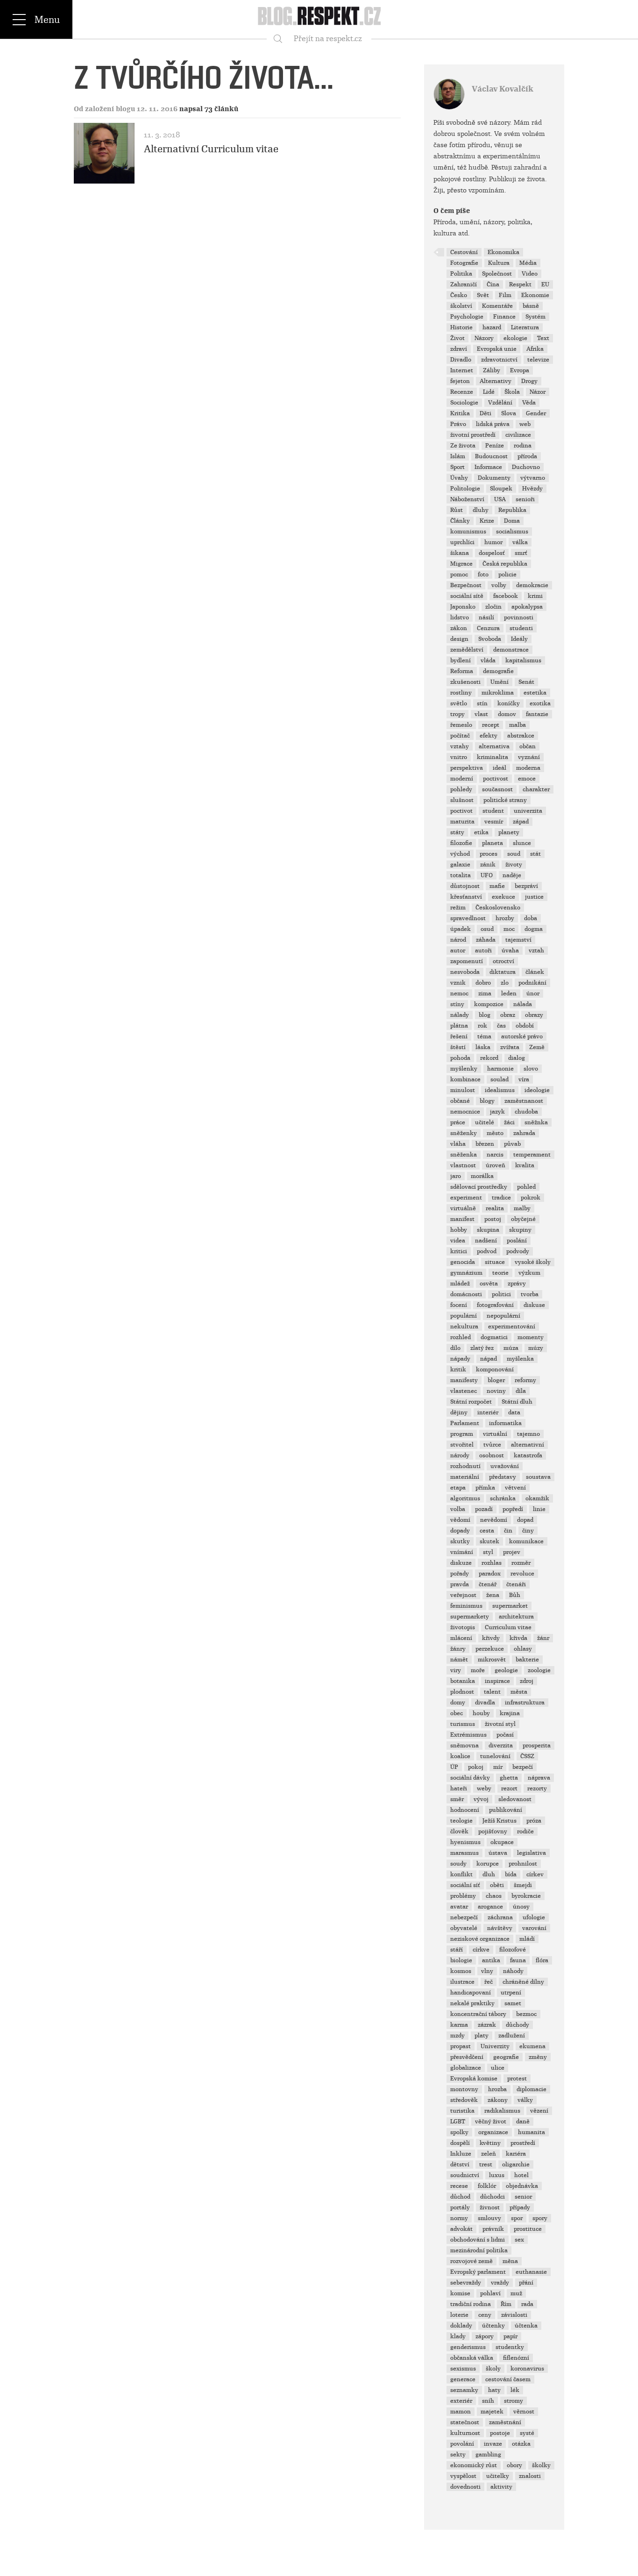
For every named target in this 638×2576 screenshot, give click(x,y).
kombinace (465, 1079)
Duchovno (526, 467)
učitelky (498, 2476)
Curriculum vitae (508, 1627)
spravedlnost (468, 918)
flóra (542, 1960)
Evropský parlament (478, 2272)
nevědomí (494, 1520)
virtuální (495, 1434)
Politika (461, 274)
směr (457, 1799)
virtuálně (463, 1208)
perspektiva (467, 768)
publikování (506, 1810)
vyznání (529, 757)
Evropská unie (497, 349)
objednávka (522, 2186)
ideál (500, 768)
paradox (490, 1574)
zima (485, 993)
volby (499, 585)
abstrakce (521, 736)
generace (463, 2379)
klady (458, 2336)
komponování (495, 1370)
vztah (536, 951)
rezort (509, 1788)
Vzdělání (500, 403)
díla (521, 1391)
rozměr (521, 1563)
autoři (483, 951)
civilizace (518, 435)
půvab (512, 1144)
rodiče (525, 1831)
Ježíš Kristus (500, 1821)
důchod (460, 2197)
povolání (462, 2444)
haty (494, 2390)
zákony (498, 2100)
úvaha (510, 951)
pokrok (531, 1198)
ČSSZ (527, 1756)
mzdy (457, 2036)
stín (482, 703)
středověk (464, 2100)
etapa (458, 1488)
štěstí (458, 1047)
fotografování (495, 1305)
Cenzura (488, 628)
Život (457, 338)
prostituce (528, 2229)
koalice (460, 1756)
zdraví (459, 349)
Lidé (489, 392)
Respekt (520, 284)
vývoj (481, 1799)
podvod (487, 1251)
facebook (506, 596)
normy (459, 2218)
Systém (535, 317)
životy (514, 865)
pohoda (460, 1058)
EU (545, 284)
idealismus (500, 1090)
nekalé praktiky (472, 2003)
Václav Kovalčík (503, 89)
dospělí (460, 2143)
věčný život (491, 2122)
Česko (459, 295)
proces (489, 854)
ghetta (509, 1778)
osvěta (489, 1284)
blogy (487, 1101)
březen (485, 1144)
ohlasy (523, 1649)
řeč (489, 1982)
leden (509, 993)
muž (516, 2293)
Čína (493, 284)
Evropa (520, 370)
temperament (532, 1155)
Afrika (535, 349)
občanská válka (472, 2358)
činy (528, 1531)
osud (487, 929)
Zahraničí (464, 284)
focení (459, 1305)
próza (534, 1821)
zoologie (539, 1670)
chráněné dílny (523, 1982)
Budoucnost (491, 456)
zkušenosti (465, 682)
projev (512, 1552)
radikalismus (502, 2111)
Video (530, 274)
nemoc (459, 993)
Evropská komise (474, 2079)
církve (481, 1950)
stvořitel (462, 1445)
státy (457, 832)
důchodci (493, 2197)
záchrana (500, 1917)
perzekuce (490, 1649)
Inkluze (461, 2154)
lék (515, 2390)
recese (459, 2186)
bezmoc (526, 2014)
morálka (482, 1176)
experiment (466, 1198)
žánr (543, 1638)
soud (514, 854)
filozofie (461, 843)
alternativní (528, 1445)
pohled (526, 1187)
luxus (497, 2175)
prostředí (523, 2143)
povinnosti (519, 617)
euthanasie (531, 2272)
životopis (463, 1627)
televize (538, 360)
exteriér (461, 2401)
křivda (518, 1638)
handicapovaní (471, 1993)
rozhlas (492, 1563)
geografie (506, 2057)
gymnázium (466, 1273)
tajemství (518, 940)
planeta (493, 843)
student (493, 811)
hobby (459, 1230)
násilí (486, 617)
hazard (492, 327)
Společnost (497, 274)
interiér (488, 1412)
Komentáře (497, 306)
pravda (460, 1584)
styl (488, 1552)
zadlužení (512, 2036)
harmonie (500, 1069)
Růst (457, 510)
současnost (497, 789)
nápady (460, 1359)
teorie (500, 1273)
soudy (458, 1864)
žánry (458, 1649)
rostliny (461, 693)
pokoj (476, 1767)
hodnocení (465, 1810)
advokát (461, 2229)
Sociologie (464, 403)
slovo (531, 1069)
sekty (458, 2455)
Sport (457, 467)
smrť (521, 553)
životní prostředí (473, 435)
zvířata (510, 1047)
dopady (460, 1531)
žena (493, 1595)
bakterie (527, 1660)
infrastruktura (525, 1703)
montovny (464, 2089)
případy (520, 2207)
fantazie (537, 714)
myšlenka (520, 1359)
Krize (487, 521)
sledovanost (515, 1799)
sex (519, 2240)
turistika (462, 2111)
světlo (459, 703)
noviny (496, 1391)
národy (460, 1455)
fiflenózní (516, 2358)
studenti (521, 628)
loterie (459, 2315)
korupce (488, 1864)
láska (483, 1047)
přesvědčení (467, 2057)
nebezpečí (464, 1917)
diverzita (501, 1746)
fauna (518, 1960)
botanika (463, 1681)
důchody (517, 2025)
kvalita (525, 1165)
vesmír (494, 822)
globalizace (466, 2068)
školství (461, 306)
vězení (539, 2111)
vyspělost (463, 2476)
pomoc (459, 575)
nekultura (464, 1327)
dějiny (459, 1412)
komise (460, 2293)
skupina (488, 1230)
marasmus (464, 1853)
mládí (527, 1939)
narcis (495, 1155)
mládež (460, 1284)
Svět (483, 295)
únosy (521, 1907)
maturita (462, 822)
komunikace (526, 1541)
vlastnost (463, 1165)
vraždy (500, 2283)
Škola (512, 392)
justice (534, 897)
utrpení (511, 1993)
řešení (459, 1036)
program (462, 1434)
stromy (514, 2401)
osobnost (492, 1455)
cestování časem (508, 2379)
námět (459, 1660)
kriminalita (493, 757)
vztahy (460, 746)
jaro (456, 1176)
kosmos (461, 1971)
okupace (502, 1842)
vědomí (460, 1520)
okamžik (537, 1498)
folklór (487, 2186)
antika (491, 1960)
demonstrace (511, 650)
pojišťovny (493, 1831)
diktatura (503, 972)
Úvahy (459, 478)
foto (483, 575)
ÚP (454, 1767)
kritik (458, 1370)
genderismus (468, 2347)
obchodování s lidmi (478, 2240)
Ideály (519, 639)
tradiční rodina (471, 2304)
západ (521, 822)
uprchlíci (462, 542)
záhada (486, 940)
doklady (461, 2326)
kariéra (516, 2154)
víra (524, 1079)
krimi (535, 596)
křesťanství (466, 897)
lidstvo (460, 617)
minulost (463, 1090)
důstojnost (465, 886)
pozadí (484, 1509)
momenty (531, 1337)
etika (481, 832)
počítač (460, 736)
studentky (510, 2347)
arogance (490, 1907)
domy (458, 1703)
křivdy (491, 1638)
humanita (532, 2132)
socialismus (512, 532)
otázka (521, 2444)
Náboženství (467, 499)
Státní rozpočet (471, 1402)
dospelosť (492, 553)
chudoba (526, 1112)
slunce (522, 843)
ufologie (534, 1917)
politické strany (505, 800)
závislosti (514, 2315)
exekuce (503, 897)
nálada (523, 1004)
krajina (510, 1713)
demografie (498, 671)
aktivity (501, 2487)
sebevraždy (466, 2283)
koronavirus (527, 2369)
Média (528, 263)
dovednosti (465, 2487)
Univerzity (495, 2046)
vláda (488, 660)
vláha (458, 1144)
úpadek (461, 929)
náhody (513, 1971)
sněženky (464, 1133)
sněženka (464, 1155)
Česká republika (505, 564)
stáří (457, 1950)
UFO (487, 875)
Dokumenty (494, 478)
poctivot (461, 811)
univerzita (528, 811)
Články (460, 521)
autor (458, 951)
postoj (493, 1219)
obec (457, 1713)
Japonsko (463, 607)
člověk (459, 1831)
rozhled (461, 1337)
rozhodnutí (465, 1466)
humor (493, 542)
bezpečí (523, 1767)
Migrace (461, 564)
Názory (484, 338)
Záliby (492, 370)
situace (495, 1262)
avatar (459, 1907)
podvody (518, 1251)
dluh (489, 1874)
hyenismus (465, 1842)
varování (534, 1928)
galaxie (460, 865)
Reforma (462, 671)
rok (482, 1026)
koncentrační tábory (478, 2014)
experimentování (512, 1327)
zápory (485, 2336)
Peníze (495, 446)
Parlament (465, 1423)
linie (539, 1509)
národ (458, 940)
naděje (512, 875)
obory (514, 2465)
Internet (462, 370)
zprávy (517, 1284)
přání (526, 2283)
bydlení (461, 660)
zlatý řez (482, 1348)
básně (531, 306)
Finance (504, 317)
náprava (539, 1778)
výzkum (529, 1273)
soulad (500, 1079)
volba (458, 1509)
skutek (489, 1541)
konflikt (461, 1874)
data (514, 1412)
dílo (455, 1348)
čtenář (488, 1584)
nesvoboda (465, 972)
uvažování (505, 1466)
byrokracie (526, 1896)
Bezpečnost (466, 585)
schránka (503, 1498)
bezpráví (526, 886)
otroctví (503, 961)
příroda (527, 456)
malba (517, 725)
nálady (460, 1015)
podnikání (532, 983)
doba (531, 918)
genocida (463, 1262)
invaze (493, 2444)
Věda (529, 403)
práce (458, 1122)
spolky (459, 2132)
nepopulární (503, 1316)
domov (507, 714)
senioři (525, 499)
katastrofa (528, 1455)
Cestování (464, 252)
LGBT (458, 2122)
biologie (461, 1960)
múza (511, 1348)
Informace (488, 467)
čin (508, 1531)
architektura (516, 1617)
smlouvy (489, 2218)
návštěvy (500, 1928)
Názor (538, 392)
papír (510, 2336)
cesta (487, 1531)
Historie (461, 327)
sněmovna (464, 1746)
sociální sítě (467, 596)
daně (523, 2122)
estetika (535, 693)
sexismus (463, 2369)
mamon (461, 2412)
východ (460, 854)
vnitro (459, 757)
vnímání (462, 1552)
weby (484, 1788)
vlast (481, 714)
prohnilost (523, 1864)
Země (537, 1047)
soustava (538, 1477)
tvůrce (492, 1445)
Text (543, 338)
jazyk (497, 1112)
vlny (487, 1971)
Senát (526, 682)
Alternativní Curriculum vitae (211, 149)
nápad (489, 1359)
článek (535, 972)
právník (493, 2229)
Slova (509, 413)
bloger (496, 1380)
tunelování (495, 1756)
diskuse (534, 1305)
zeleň (489, 2154)
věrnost (524, 2412)
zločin (493, 607)
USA (500, 499)
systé (527, 2433)
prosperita (537, 1746)
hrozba (497, 2089)
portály (460, 2207)
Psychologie (467, 317)
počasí (505, 1735)
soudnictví (465, 2175)
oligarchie (516, 2164)
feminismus (466, 1606)
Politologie (465, 489)
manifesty (464, 1380)
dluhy (481, 510)
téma (484, 1036)
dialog (517, 1058)
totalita (461, 875)
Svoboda (490, 639)
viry (456, 1670)
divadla (485, 1703)
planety (509, 832)
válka (520, 542)
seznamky (464, 2390)
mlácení (461, 1638)
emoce (527, 779)
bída (511, 1874)
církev (535, 1874)
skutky (460, 1541)
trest (486, 2164)
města (519, 1692)
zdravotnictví (499, 360)
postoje (500, 2433)
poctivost (496, 779)
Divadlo (461, 360)
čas (501, 1026)
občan (528, 746)
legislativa (532, 1853)
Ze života (463, 446)
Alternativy (496, 381)
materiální (465, 1477)
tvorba (530, 1294)
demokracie (532, 585)
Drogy (529, 381)
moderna (528, 768)
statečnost (465, 2422)
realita (495, 1208)
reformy (525, 1380)
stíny (457, 1004)
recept (491, 725)
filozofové (513, 1950)
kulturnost (465, 2433)
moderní (462, 779)
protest (517, 2079)
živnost (490, 2207)
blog (485, 1015)
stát (535, 854)
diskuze (461, 1563)
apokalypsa (527, 607)
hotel (521, 2175)
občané (460, 1101)
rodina (523, 446)
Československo (498, 908)
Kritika (460, 413)
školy (493, 2369)
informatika (505, 1423)
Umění (500, 682)
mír (498, 1767)
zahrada (524, 1133)
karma (459, 2025)
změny (538, 2057)
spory (540, 2218)
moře (478, 1670)
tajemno (528, 1434)
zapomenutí (467, 961)
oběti (497, 1885)
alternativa (494, 746)
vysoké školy (533, 1262)
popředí (513, 1509)
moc (509, 929)
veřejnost (463, 1595)
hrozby (505, 918)
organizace (493, 2132)
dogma (534, 929)
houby (481, 1713)
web (525, 424)
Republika (512, 510)
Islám (458, 456)
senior (523, 2197)
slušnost (462, 800)
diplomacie (532, 2089)
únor (533, 993)
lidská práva (493, 424)
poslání (517, 1241)
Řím (506, 2304)
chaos (494, 1896)
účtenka (526, 2326)
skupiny (520, 1230)
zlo (505, 983)
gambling (488, 2455)
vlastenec (464, 1391)
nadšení (486, 1241)
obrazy (534, 1015)
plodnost (462, 1692)
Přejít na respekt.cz (328, 39)
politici (501, 1294)
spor (517, 2218)
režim (458, 908)
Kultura (499, 263)
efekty (489, 736)
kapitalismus (523, 660)
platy (482, 2036)
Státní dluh (517, 1402)
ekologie (515, 338)
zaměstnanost (524, 1101)
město (495, 1133)
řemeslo (461, 725)
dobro (483, 983)
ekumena (532, 2046)
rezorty (537, 1788)
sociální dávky (470, 1778)
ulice (498, 2068)
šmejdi (523, 1885)
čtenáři (516, 1584)
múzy (536, 1348)
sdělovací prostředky (479, 1187)
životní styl (500, 1724)
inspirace (497, 1681)
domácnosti (466, 1294)
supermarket (510, 1606)
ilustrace (462, 1982)
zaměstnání (505, 2422)
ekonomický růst (474, 2465)
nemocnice (465, 1112)
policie (507, 575)
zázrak (487, 2025)
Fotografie (464, 263)
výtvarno (533, 478)
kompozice (489, 1004)
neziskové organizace (480, 1939)
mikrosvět (492, 1660)
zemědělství (467, 650)
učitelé (485, 1122)
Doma (512, 521)
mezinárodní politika (479, 2250)
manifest (462, 1219)
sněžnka (536, 1122)
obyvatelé (464, 1928)
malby (522, 1208)
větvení (515, 1488)
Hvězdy (532, 489)
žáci (509, 1122)
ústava (498, 1853)
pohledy (461, 789)
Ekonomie (535, 295)
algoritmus (465, 1498)
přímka (485, 1488)
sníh (488, 2401)
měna (510, 2261)
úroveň (496, 1165)
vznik (458, 983)
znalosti (530, 2476)
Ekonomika (503, 252)
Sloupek (501, 489)
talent (492, 1692)
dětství (460, 2164)
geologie (506, 1670)
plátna (459, 1026)
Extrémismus (468, 1735)
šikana (460, 553)
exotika (540, 703)
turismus (463, 1724)
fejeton (460, 381)
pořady (460, 1574)
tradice (501, 1198)
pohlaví (490, 2293)
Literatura (525, 327)
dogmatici (494, 1337)
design (459, 639)
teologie (461, 1821)
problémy (463, 1896)
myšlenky (464, 1069)
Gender (536, 413)
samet (513, 2003)
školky (541, 2465)
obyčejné (523, 1219)
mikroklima (498, 693)
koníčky (509, 703)
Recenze (462, 392)
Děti (486, 413)
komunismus (468, 532)
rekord (489, 1058)
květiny (490, 2143)
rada (527, 2304)
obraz (508, 1015)
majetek (492, 2412)
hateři (459, 1788)
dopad (525, 1520)
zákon (459, 628)
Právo (458, 424)
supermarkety (470, 1617)
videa (458, 1241)
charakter (536, 789)
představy (503, 1477)
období (525, 1026)
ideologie (537, 1090)
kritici (459, 1251)
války (525, 2100)
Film (505, 295)
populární (464, 1316)
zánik (488, 865)
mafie (497, 886)
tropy (457, 714)
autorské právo (522, 1036)
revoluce (522, 1574)
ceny (485, 2315)
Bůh (515, 1595)
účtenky (493, 2326)
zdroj (527, 1681)
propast (461, 2046)
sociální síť (465, 1885)
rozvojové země (471, 2261)
